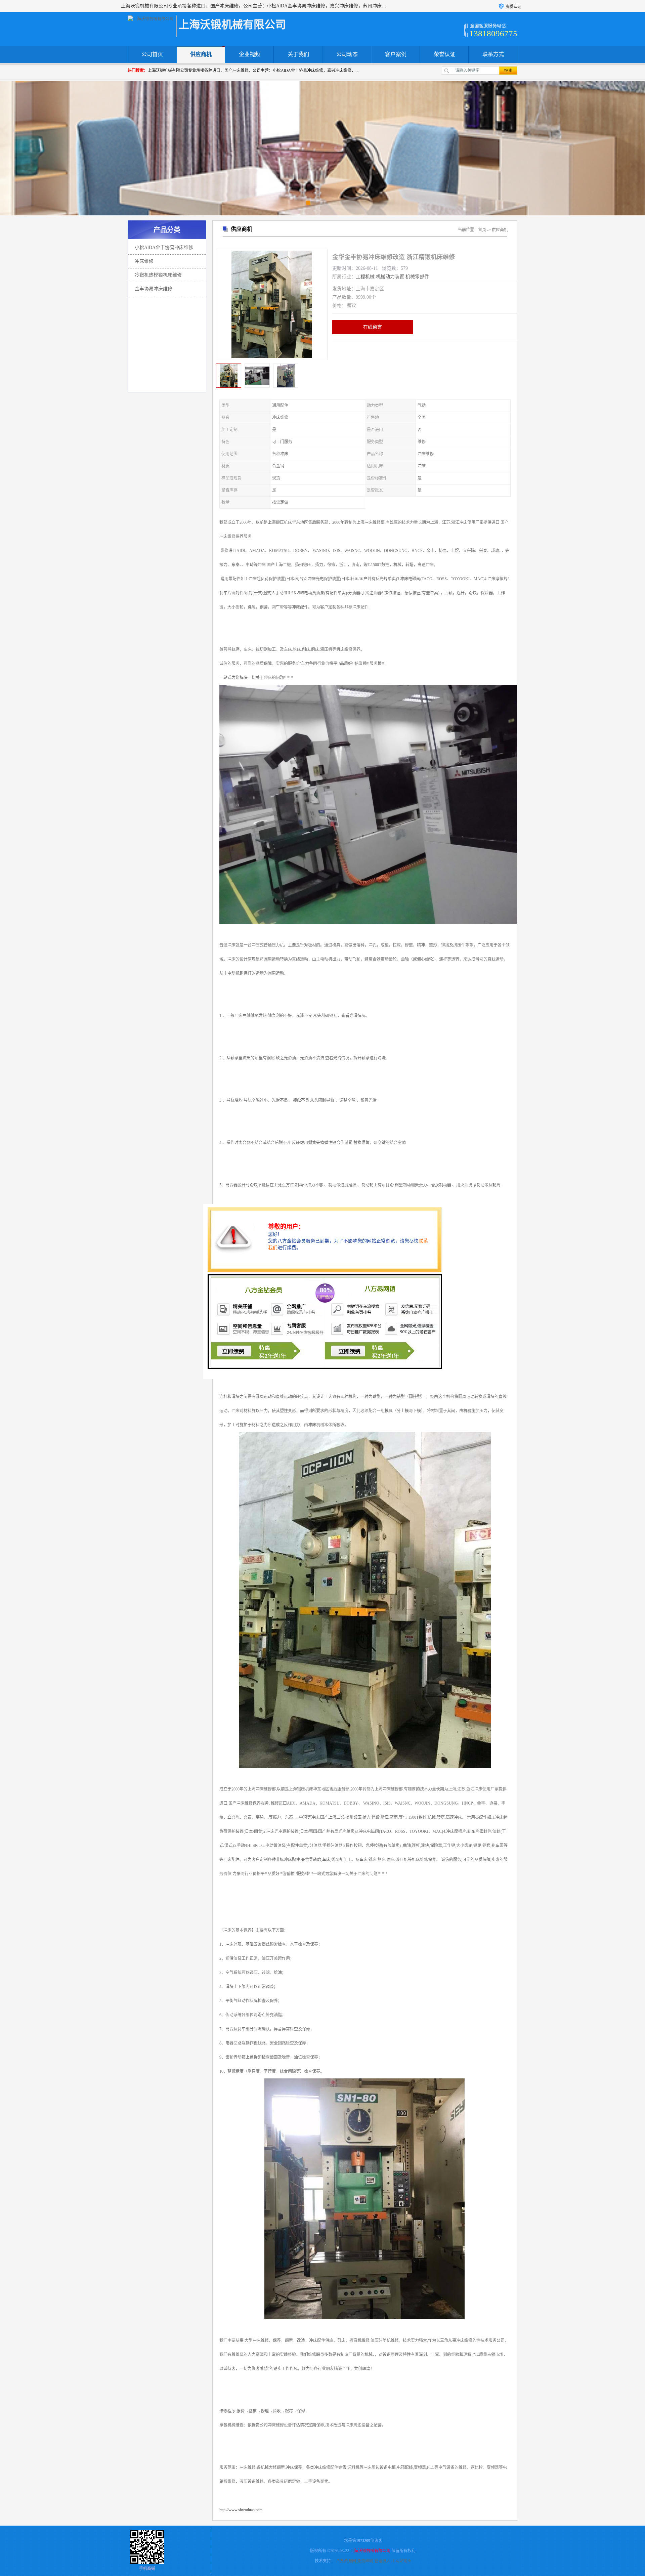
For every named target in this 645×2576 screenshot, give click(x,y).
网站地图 (403, 2561)
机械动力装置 (390, 277)
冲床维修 (144, 261)
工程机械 (365, 277)
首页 (482, 230)
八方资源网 (346, 2561)
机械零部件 (417, 277)
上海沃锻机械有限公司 (370, 2551)
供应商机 (201, 54)
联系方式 (493, 54)
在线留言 (373, 327)
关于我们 (298, 54)
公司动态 (347, 54)
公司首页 (152, 54)
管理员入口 (384, 2561)
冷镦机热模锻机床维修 (158, 275)
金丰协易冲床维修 (154, 289)
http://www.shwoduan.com (241, 2510)
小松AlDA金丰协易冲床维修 (164, 247)
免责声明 (365, 2561)
